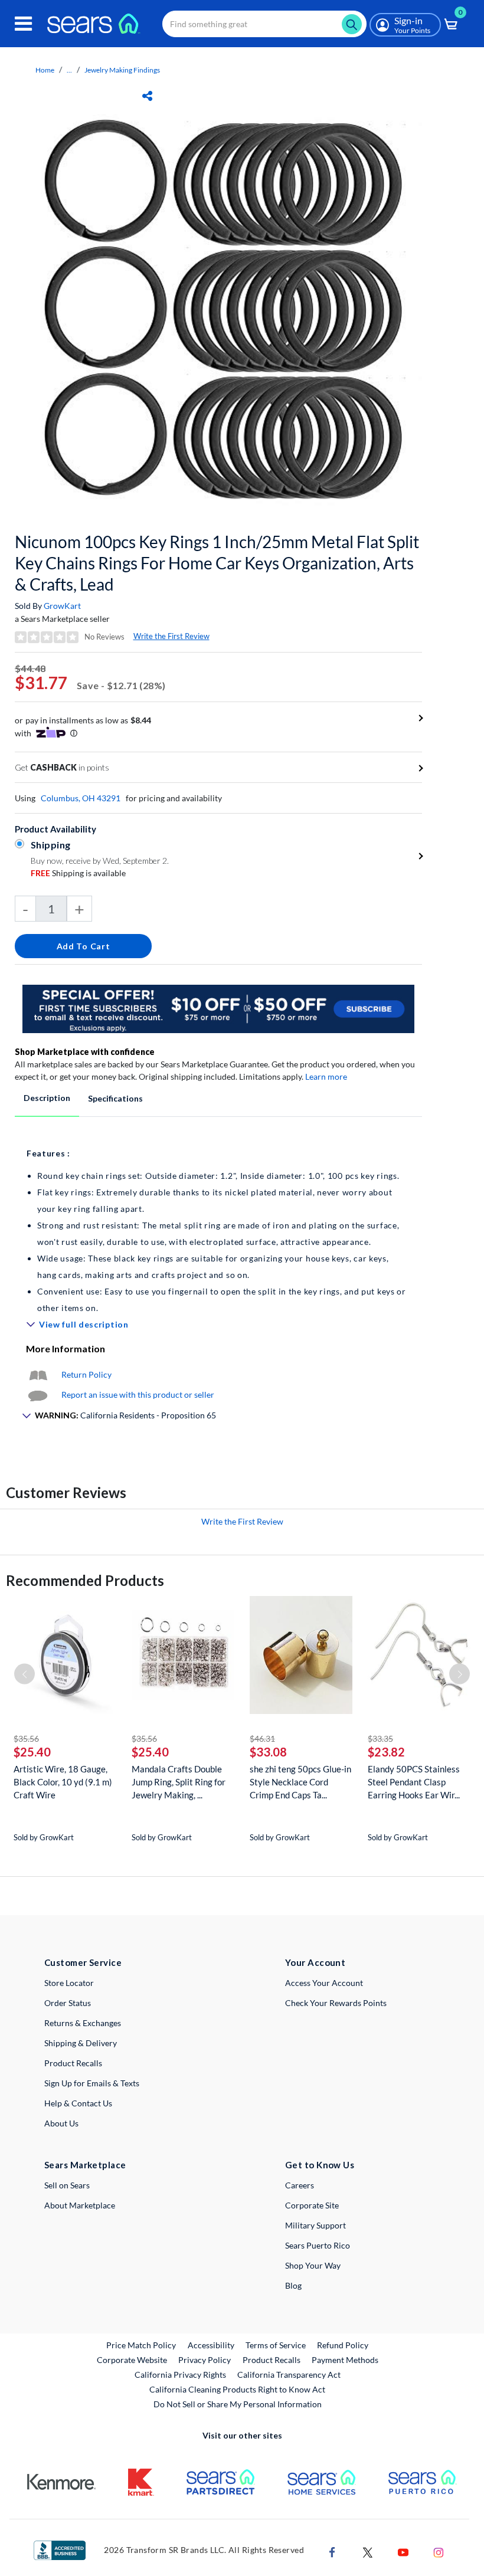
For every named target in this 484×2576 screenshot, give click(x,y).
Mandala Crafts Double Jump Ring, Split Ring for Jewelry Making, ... (179, 1782)
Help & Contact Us (78, 2103)
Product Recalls (73, 2063)
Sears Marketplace (85, 2165)
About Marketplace (80, 2205)
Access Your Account (324, 1983)
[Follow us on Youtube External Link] (403, 2551)
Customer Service (83, 1962)
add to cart (84, 946)
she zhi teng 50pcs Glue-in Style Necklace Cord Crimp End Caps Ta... (300, 1782)
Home (45, 70)
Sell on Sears (67, 2185)
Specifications (115, 1098)
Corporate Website (133, 2359)
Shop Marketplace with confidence (85, 1052)
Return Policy (86, 1374)
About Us (61, 2123)
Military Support (315, 2225)
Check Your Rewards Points (336, 2003)
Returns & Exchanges (83, 2023)
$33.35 (380, 1738)
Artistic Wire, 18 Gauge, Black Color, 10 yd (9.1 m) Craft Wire (63, 1782)
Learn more (326, 1076)
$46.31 (262, 1738)
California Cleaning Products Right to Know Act (237, 2389)
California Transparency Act (289, 2375)
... (69, 70)
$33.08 (268, 1752)
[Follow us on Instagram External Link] (439, 2551)
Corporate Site (312, 2205)
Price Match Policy (141, 2345)
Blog (293, 2285)
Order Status (68, 2003)
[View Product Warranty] (38, 1374)
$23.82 (386, 1752)
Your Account (315, 1962)
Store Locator (69, 1983)
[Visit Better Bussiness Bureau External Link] (60, 2549)
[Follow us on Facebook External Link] (332, 2551)
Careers (300, 2185)
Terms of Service (276, 2345)
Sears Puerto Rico (318, 2245)
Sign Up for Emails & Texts (92, 2083)
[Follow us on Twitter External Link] (368, 2551)
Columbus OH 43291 (81, 798)
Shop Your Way (313, 2265)
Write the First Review (171, 636)
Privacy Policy (205, 2360)
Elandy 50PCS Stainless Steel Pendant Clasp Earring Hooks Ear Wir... (414, 1782)
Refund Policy (343, 2345)
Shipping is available (78, 873)
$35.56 (26, 1738)
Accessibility (211, 2345)
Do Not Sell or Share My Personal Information (238, 2404)
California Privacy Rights (180, 2375)
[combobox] (264, 24)
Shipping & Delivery (81, 2043)
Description (47, 1098)
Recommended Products (85, 1580)
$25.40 (32, 1752)
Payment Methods (345, 2360)
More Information (66, 1348)
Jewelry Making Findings (122, 70)
